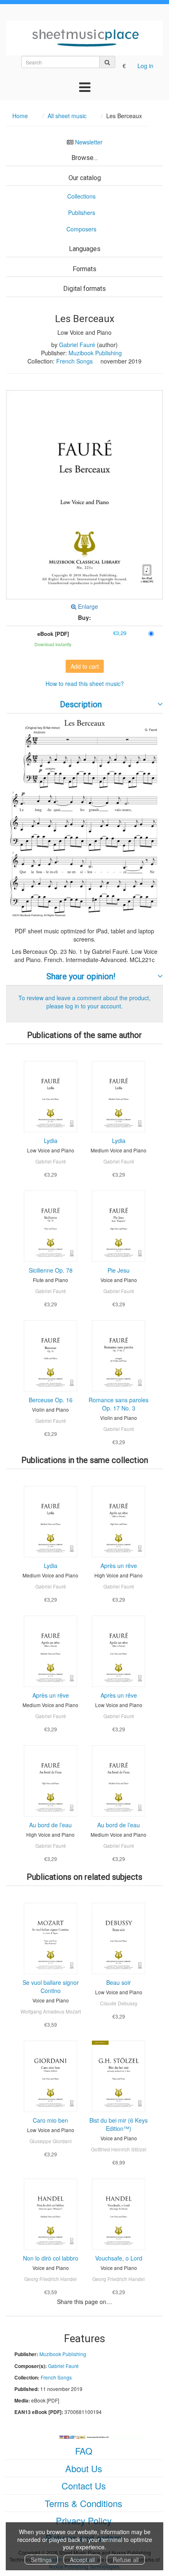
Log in (145, 66)
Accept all (82, 2560)
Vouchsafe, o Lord (119, 2258)
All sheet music (67, 116)
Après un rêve (119, 1566)
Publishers (82, 213)
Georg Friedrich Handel (50, 2279)
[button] (84, 495)
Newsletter (89, 142)
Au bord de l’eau (50, 1825)
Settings (41, 2560)
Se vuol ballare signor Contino (51, 1986)
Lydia (51, 1141)
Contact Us (84, 2486)
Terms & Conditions (83, 2503)
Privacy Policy (84, 2520)
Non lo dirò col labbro (51, 2258)
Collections (81, 196)
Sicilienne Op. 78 (51, 1270)
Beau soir (119, 1982)
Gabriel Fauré (77, 345)
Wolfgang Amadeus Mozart (51, 2011)
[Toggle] (85, 87)
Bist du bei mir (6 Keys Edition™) (119, 2124)
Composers (81, 229)
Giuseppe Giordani (51, 2141)
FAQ (84, 2451)
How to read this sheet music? (85, 683)
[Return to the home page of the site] (84, 38)
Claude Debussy (119, 2003)
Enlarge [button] (87, 606)
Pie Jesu (119, 1270)
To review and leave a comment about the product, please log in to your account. (84, 1002)
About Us (84, 2468)
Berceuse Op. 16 (51, 1400)
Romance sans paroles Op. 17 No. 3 (119, 1404)
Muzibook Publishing (95, 353)
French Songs (74, 361)
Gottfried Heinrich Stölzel (119, 2149)
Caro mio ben (50, 2120)
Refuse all (126, 2560)
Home (20, 116)
